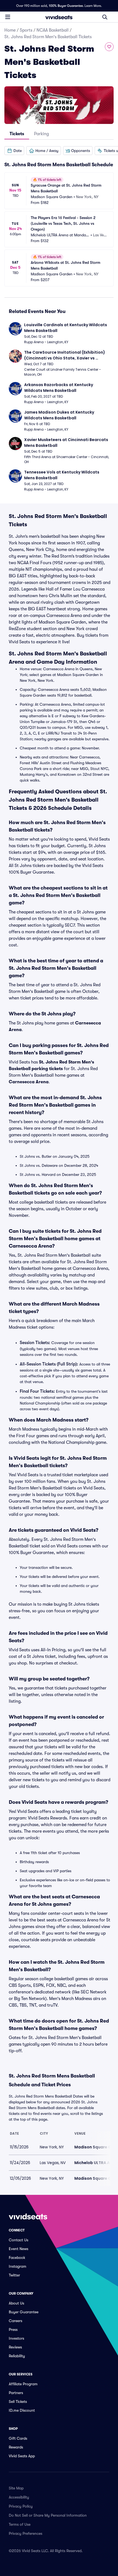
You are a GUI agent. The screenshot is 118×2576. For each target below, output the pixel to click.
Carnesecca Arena (29, 1082)
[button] (14, 151)
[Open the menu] (8, 17)
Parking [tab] (41, 134)
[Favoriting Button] (109, 47)
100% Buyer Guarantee (66, 6)
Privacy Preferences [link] (26, 2533)
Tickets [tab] (17, 134)
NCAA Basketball (53, 30)
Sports (26, 30)
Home (10, 30)
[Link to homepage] (59, 17)
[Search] (105, 17)
